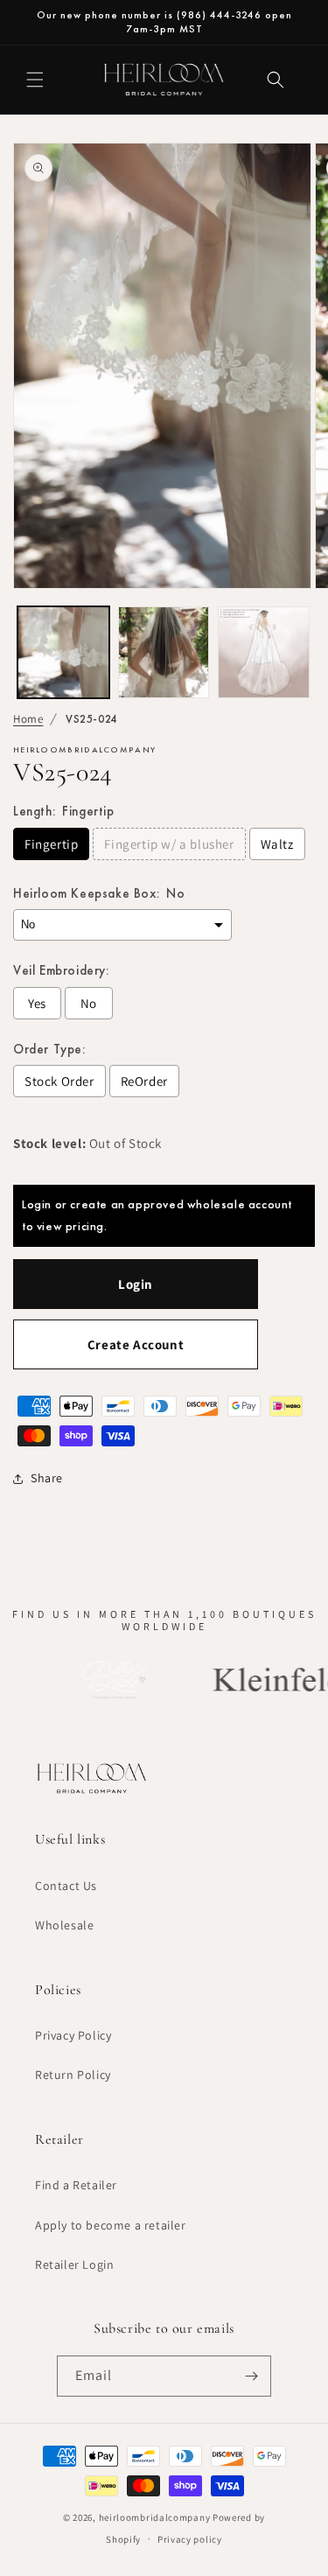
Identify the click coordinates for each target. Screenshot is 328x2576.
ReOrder (144, 1081)
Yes (37, 1003)
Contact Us (66, 1886)
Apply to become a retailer (111, 2225)
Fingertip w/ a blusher (169, 844)
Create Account (136, 1344)
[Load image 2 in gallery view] (164, 652)
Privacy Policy (73, 2035)
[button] (35, 80)
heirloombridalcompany (155, 2517)
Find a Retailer (76, 2185)
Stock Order (59, 1081)
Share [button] (47, 1478)
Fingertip (51, 844)
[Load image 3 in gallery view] (264, 652)
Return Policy (73, 2075)
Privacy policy (190, 2539)
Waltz (277, 844)
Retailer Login (74, 2264)
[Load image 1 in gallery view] (63, 652)
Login (136, 1284)
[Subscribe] (251, 2376)
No (89, 1003)
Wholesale (64, 1925)
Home (28, 719)
